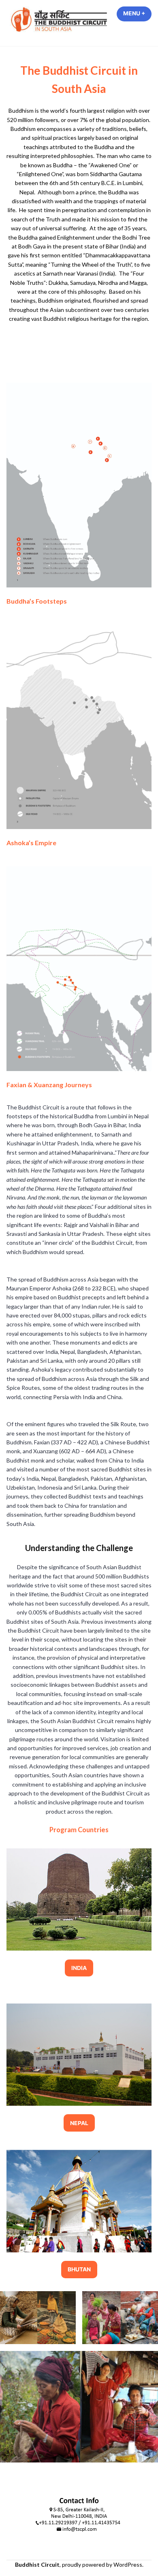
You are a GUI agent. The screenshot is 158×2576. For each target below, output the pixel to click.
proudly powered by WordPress (102, 2564)
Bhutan (79, 2269)
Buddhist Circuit (37, 2564)
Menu (137, 13)
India (79, 1968)
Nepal (79, 2123)
